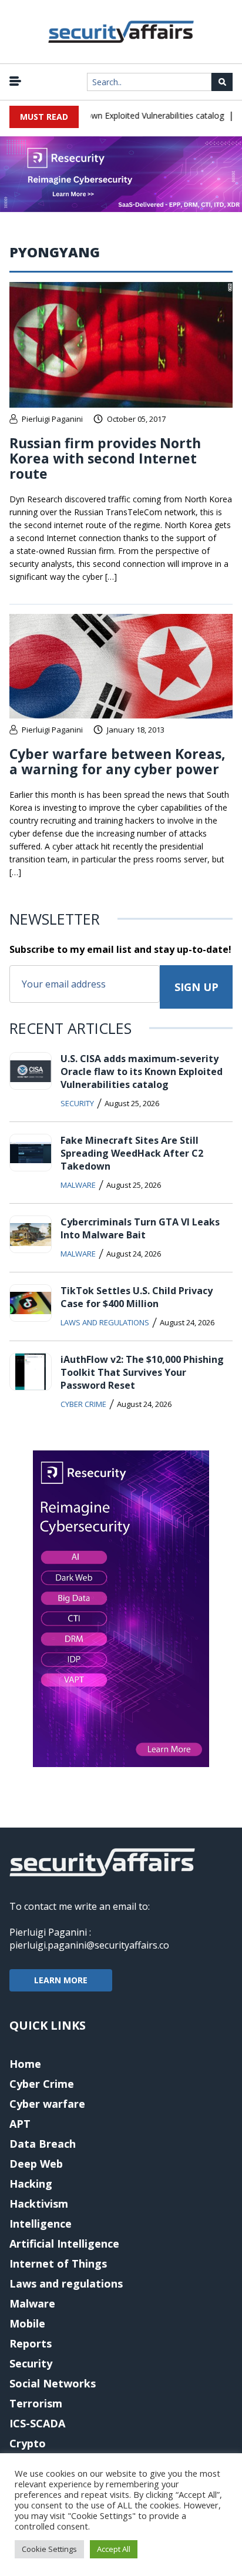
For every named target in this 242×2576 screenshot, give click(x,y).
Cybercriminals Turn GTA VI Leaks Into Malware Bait (140, 1228)
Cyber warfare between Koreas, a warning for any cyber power (117, 761)
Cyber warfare (47, 2104)
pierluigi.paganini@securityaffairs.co (89, 1945)
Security (77, 1103)
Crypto (28, 2443)
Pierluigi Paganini (52, 419)
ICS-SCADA (37, 2423)
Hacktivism (39, 2204)
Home (25, 2064)
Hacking (31, 2184)
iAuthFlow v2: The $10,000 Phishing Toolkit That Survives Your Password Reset (142, 1372)
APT (20, 2124)
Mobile (27, 2323)
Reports (31, 2343)
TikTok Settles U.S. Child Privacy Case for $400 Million (137, 1297)
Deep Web (36, 2164)
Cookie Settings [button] (49, 2549)
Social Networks (53, 2383)
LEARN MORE (61, 1980)
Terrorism (36, 2403)
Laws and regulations (105, 1322)
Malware (78, 1185)
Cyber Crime (83, 1404)
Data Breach (43, 2144)
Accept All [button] (114, 2549)
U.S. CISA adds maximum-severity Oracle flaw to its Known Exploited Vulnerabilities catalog (142, 1072)
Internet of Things (58, 2263)
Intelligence (41, 2224)
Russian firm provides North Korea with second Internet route (105, 458)
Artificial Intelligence (64, 2243)
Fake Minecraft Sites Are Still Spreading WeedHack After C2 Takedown (132, 1153)
